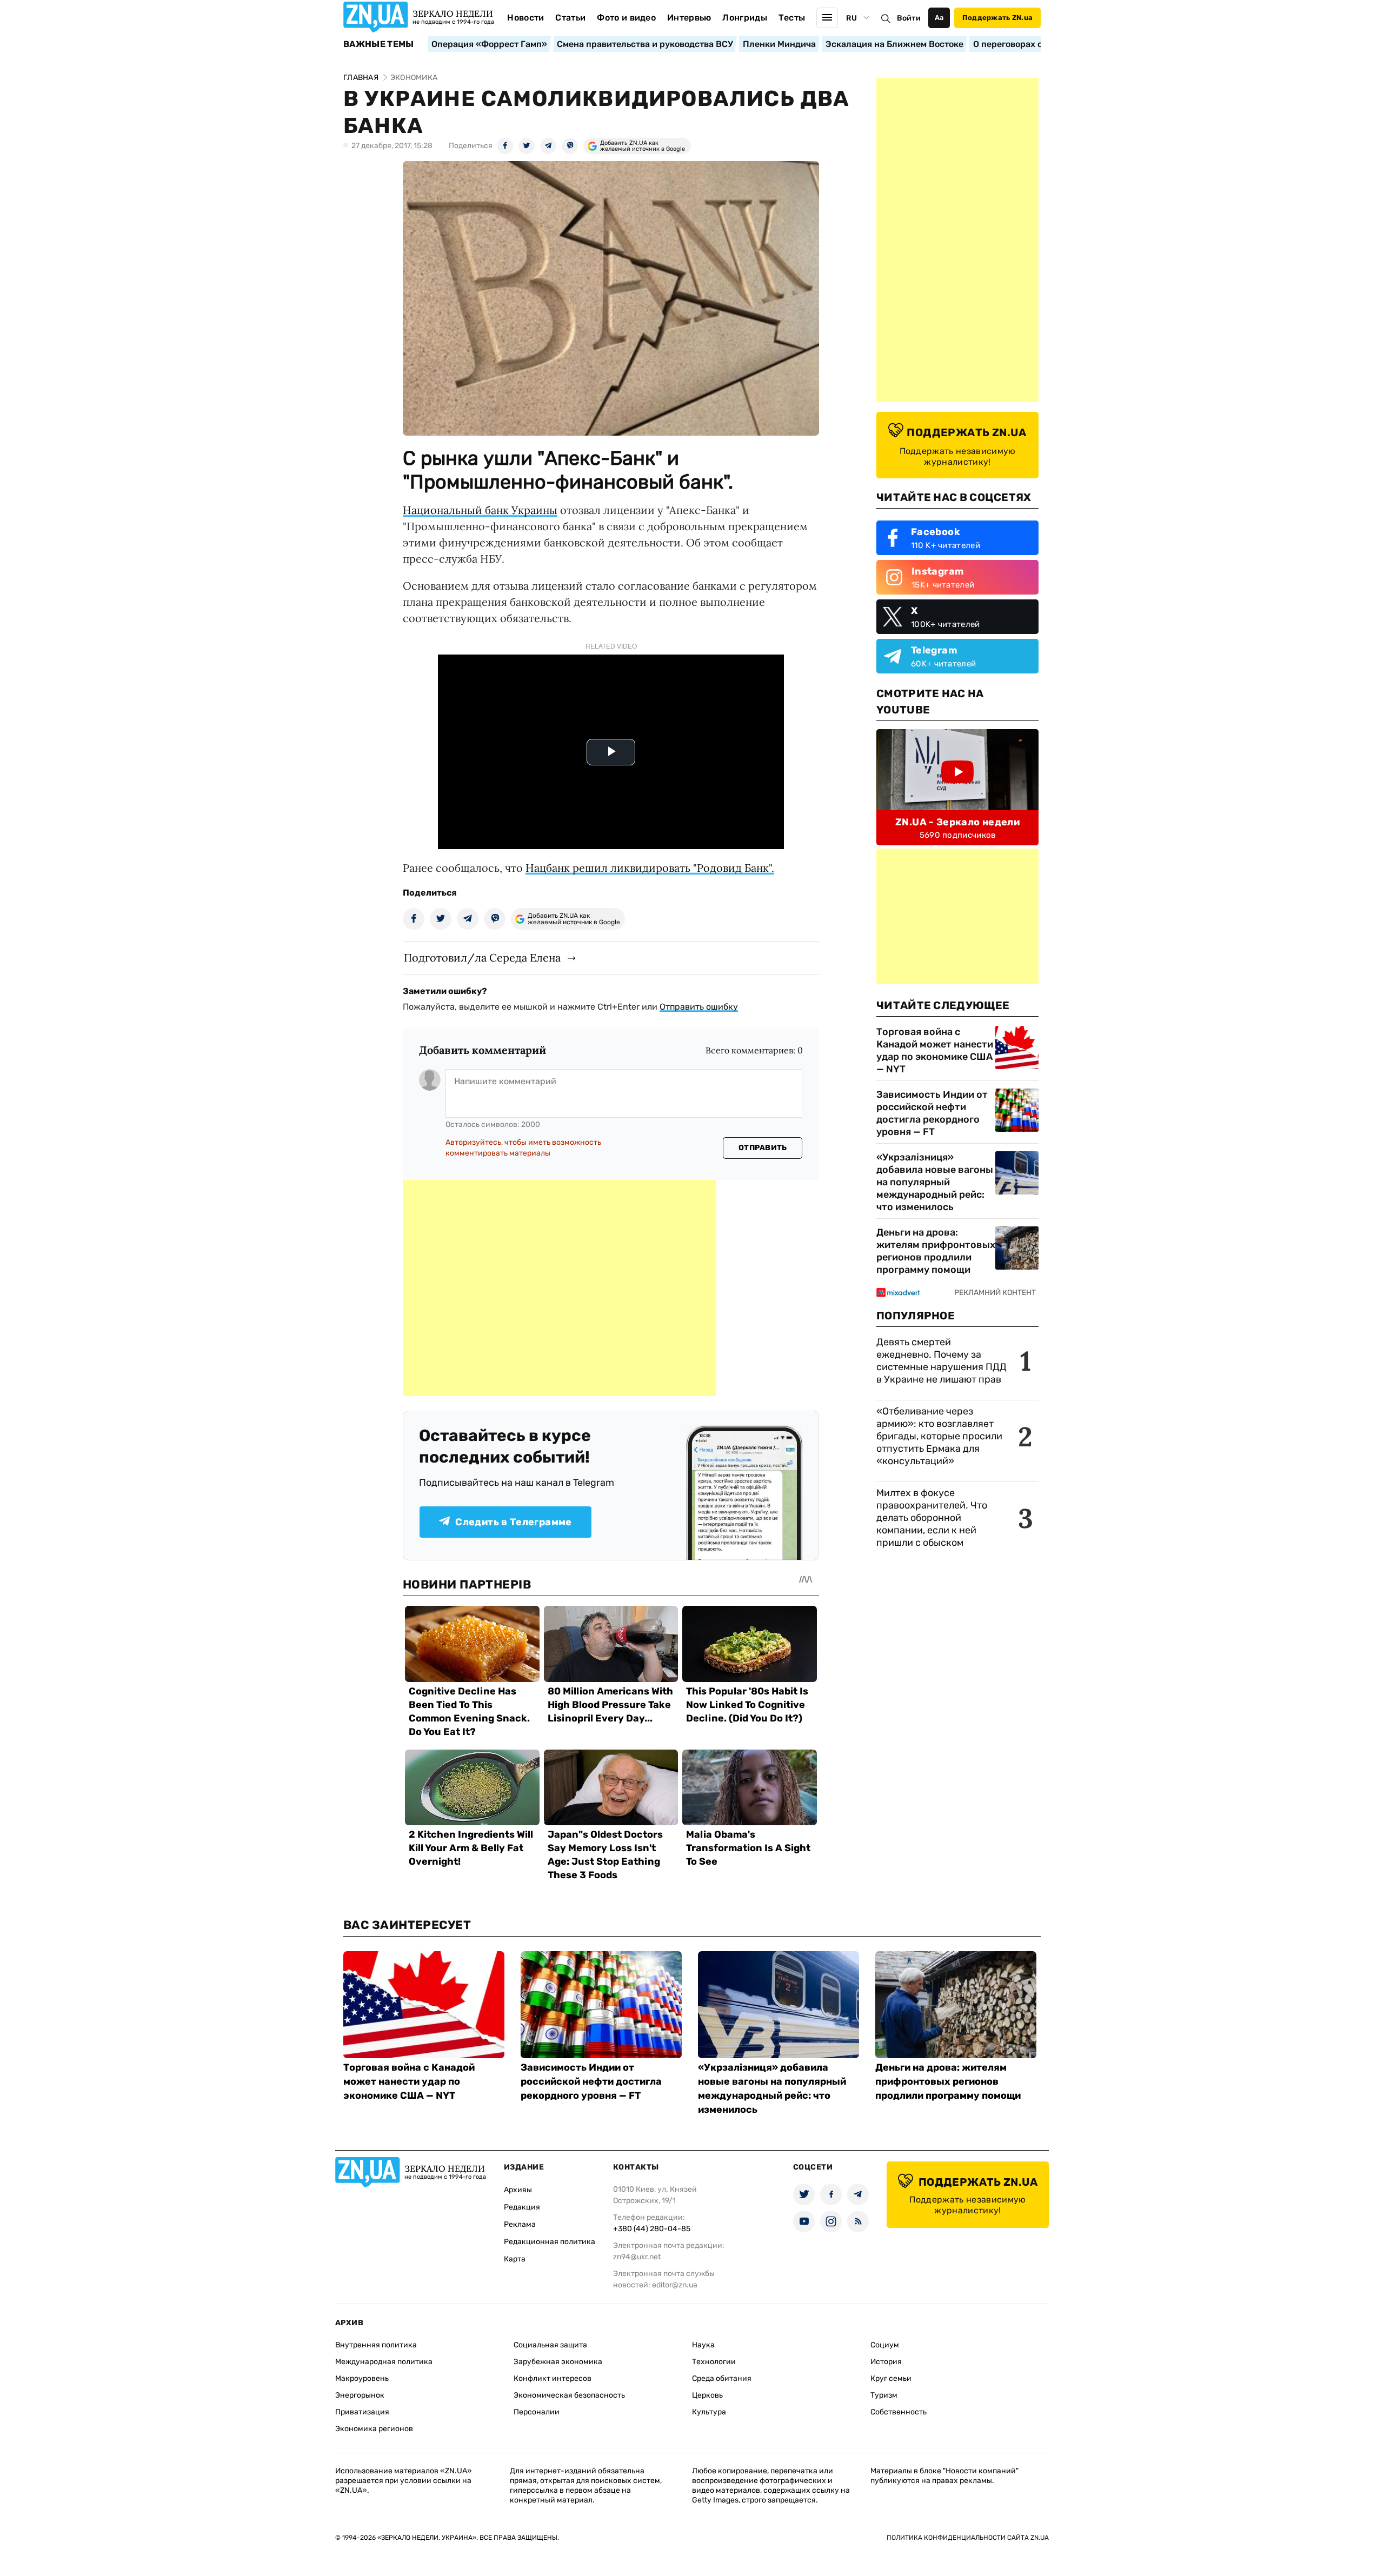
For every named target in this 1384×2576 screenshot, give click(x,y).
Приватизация (362, 2412)
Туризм (884, 2395)
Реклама (520, 2224)
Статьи (570, 18)
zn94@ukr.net (637, 2257)
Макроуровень (362, 2378)
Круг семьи (891, 2378)
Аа (939, 18)
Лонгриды (745, 18)
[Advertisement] (560, 1288)
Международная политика (384, 2362)
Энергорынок (360, 2395)
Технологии (714, 2362)
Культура (709, 2412)
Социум (885, 2345)
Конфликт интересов (553, 2378)
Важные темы (379, 44)
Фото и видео (626, 18)
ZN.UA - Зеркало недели (957, 822)
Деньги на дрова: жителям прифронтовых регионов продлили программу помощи (936, 1251)
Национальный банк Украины (480, 510)
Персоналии (537, 2412)
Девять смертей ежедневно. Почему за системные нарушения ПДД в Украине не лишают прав (941, 1361)
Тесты (792, 18)
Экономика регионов (374, 2429)
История (886, 2362)
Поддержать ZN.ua (997, 18)
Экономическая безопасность (569, 2395)
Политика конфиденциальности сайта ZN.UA (968, 2538)
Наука (703, 2345)
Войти (909, 18)
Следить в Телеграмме (513, 1522)
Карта (515, 2259)
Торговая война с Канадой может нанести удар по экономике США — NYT (935, 1050)
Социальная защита (550, 2345)
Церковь (707, 2395)
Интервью (689, 18)
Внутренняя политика (376, 2345)
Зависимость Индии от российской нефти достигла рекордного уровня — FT (932, 1113)
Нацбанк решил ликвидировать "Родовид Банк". (650, 868)
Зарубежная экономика (558, 2362)
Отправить (763, 1148)
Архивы (518, 2190)
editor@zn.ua (675, 2285)
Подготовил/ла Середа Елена (482, 957)
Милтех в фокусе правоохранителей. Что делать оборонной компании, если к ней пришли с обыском (932, 1518)
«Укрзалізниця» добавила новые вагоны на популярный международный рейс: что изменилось (935, 1182)
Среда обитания (722, 2378)
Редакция (522, 2207)
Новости (525, 18)
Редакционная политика (550, 2242)
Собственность (899, 2412)
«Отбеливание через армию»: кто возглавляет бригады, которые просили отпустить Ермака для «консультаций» (939, 1436)
